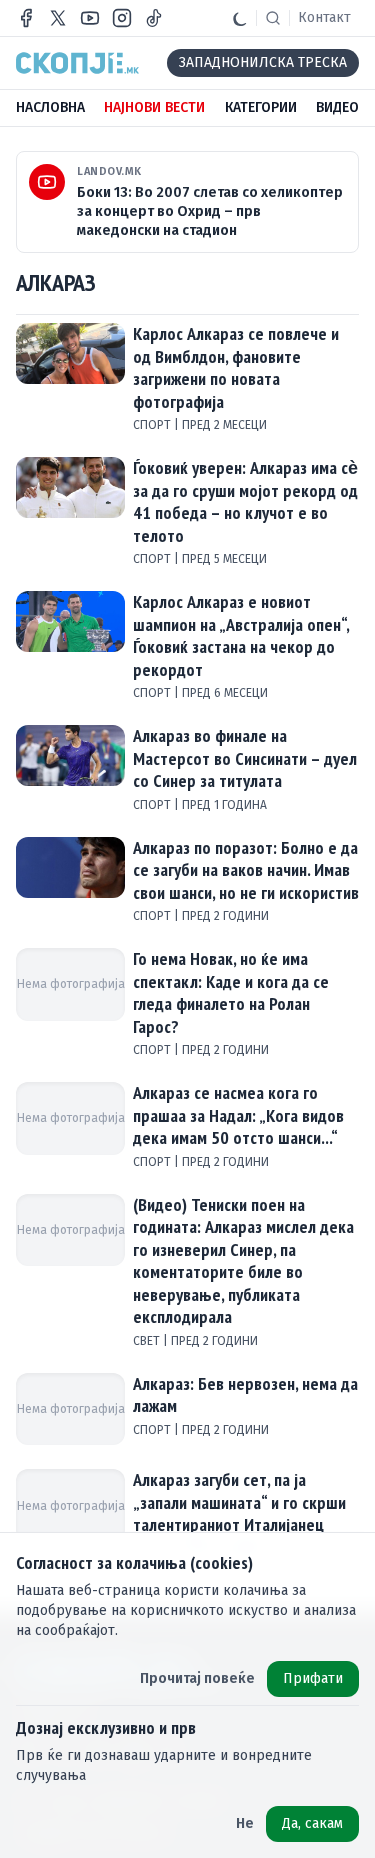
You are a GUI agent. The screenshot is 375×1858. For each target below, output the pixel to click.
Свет (148, 1341)
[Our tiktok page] (154, 18)
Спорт (153, 425)
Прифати (313, 1678)
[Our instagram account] (122, 18)
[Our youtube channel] (90, 18)
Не (245, 1823)
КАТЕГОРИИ (261, 107)
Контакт (324, 17)
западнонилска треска (263, 62)
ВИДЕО (337, 107)
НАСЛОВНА (50, 107)
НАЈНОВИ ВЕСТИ (154, 107)
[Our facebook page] (26, 18)
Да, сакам (312, 1823)
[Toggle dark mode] (240, 18)
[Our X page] (58, 18)
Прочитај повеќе (197, 1678)
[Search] (273, 18)
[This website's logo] (77, 63)
